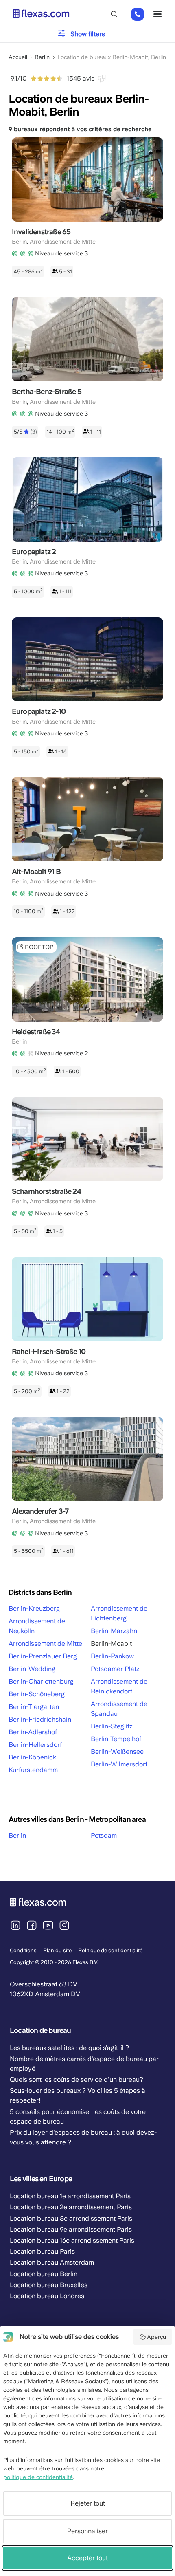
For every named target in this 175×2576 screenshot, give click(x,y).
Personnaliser (87, 2531)
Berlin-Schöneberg (37, 1694)
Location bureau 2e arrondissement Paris (71, 2207)
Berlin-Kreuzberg (34, 1608)
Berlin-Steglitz (112, 1726)
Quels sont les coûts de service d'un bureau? (77, 2080)
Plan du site (57, 1950)
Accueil (18, 57)
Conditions (23, 1950)
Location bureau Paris (42, 2251)
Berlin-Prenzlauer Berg (43, 1656)
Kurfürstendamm (33, 1770)
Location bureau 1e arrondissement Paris (70, 2196)
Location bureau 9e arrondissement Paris (71, 2229)
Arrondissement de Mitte (45, 1644)
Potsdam (104, 1835)
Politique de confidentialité (110, 1950)
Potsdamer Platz (115, 1669)
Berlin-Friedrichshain (40, 1719)
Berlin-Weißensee (117, 1751)
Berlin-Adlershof (33, 1732)
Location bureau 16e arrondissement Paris (72, 2240)
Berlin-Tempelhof (116, 1739)
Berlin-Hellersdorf (35, 1745)
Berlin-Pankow (112, 1656)
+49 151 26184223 (138, 15)
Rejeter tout (88, 2503)
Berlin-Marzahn (114, 1631)
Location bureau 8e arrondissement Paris (71, 2218)
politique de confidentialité (38, 2477)
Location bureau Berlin (44, 2274)
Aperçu (156, 2337)
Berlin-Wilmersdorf (119, 1764)
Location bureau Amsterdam (52, 2262)
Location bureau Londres (47, 2296)
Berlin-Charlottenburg (41, 1681)
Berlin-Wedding (32, 1669)
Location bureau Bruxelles (49, 2285)
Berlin (42, 57)
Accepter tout (87, 2558)
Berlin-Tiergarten (34, 1707)
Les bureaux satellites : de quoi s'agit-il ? (69, 2048)
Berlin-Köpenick (32, 1757)
